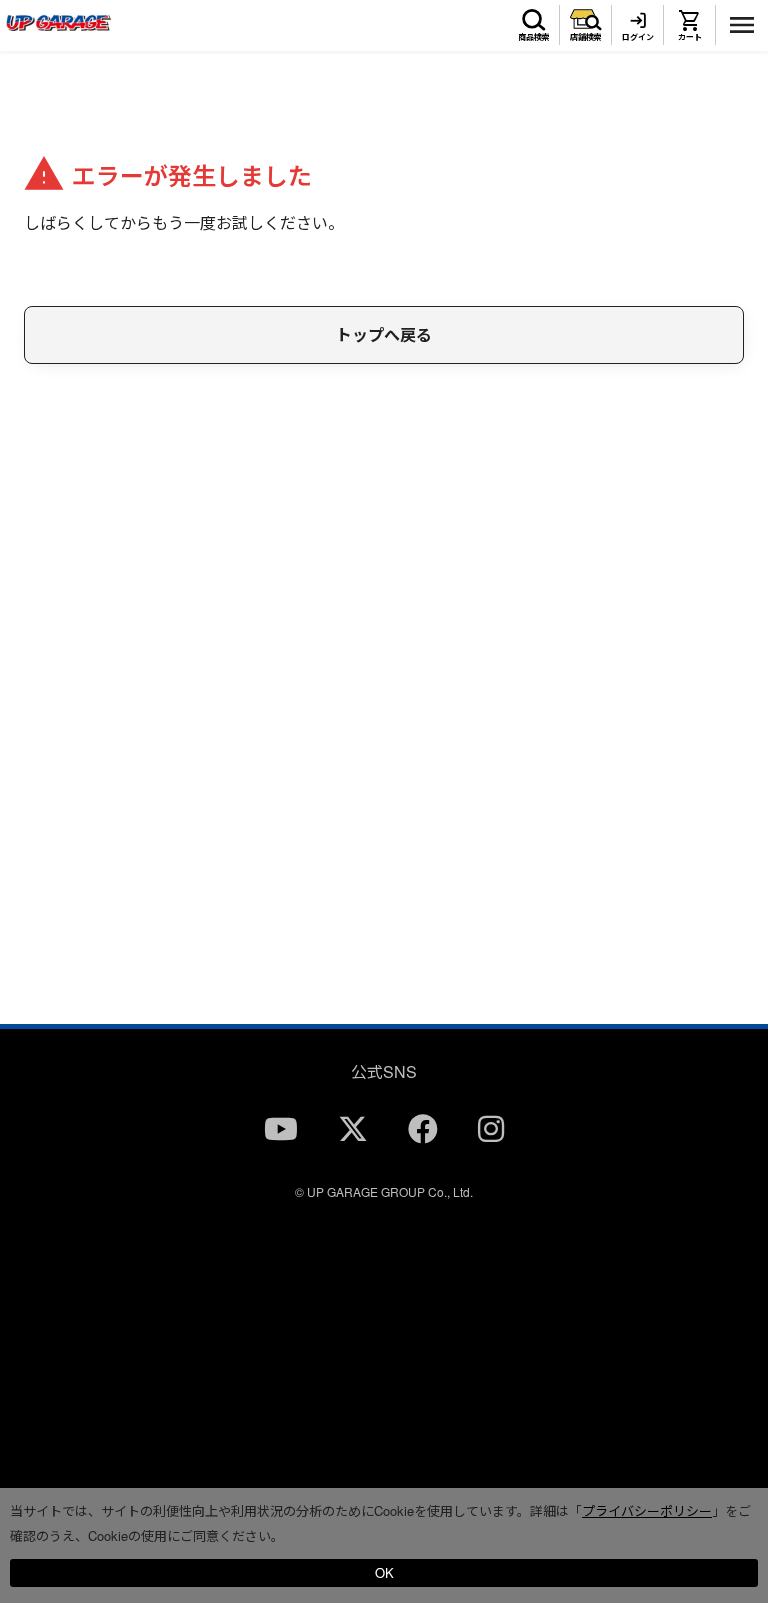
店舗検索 (586, 36)
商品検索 (534, 36)
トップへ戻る (384, 334)
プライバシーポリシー (647, 1510)
